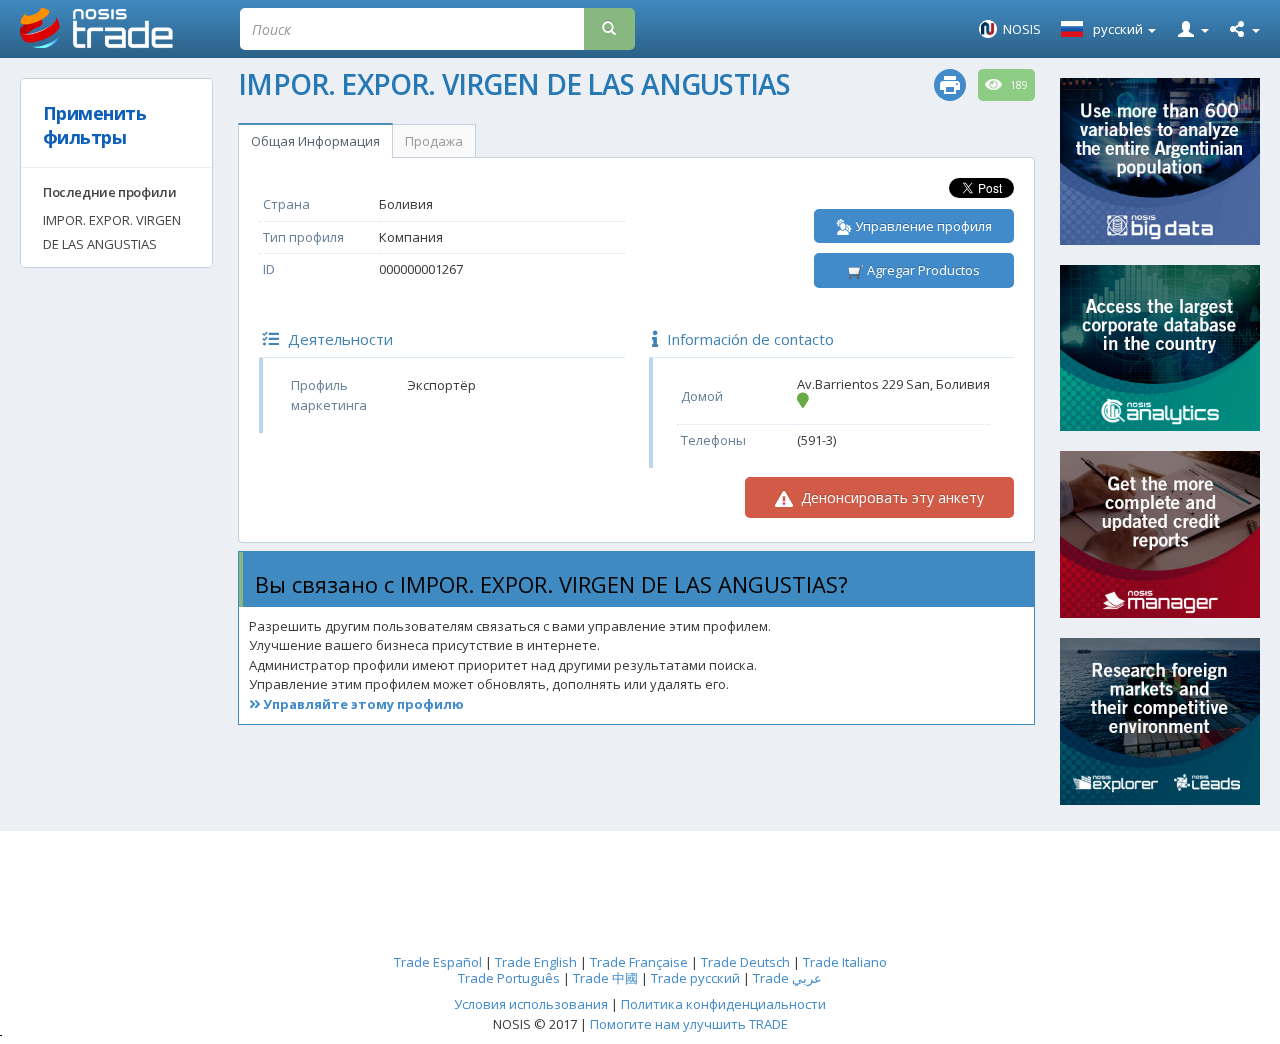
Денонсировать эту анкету (890, 497)
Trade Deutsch (745, 962)
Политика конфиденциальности (723, 1004)
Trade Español (438, 962)
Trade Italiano (845, 962)
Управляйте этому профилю (362, 704)
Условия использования (531, 1004)
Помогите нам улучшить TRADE (689, 1024)
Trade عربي (787, 978)
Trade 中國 (605, 978)
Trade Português (509, 978)
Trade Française (639, 962)
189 (1017, 85)
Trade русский (695, 978)
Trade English (536, 962)
